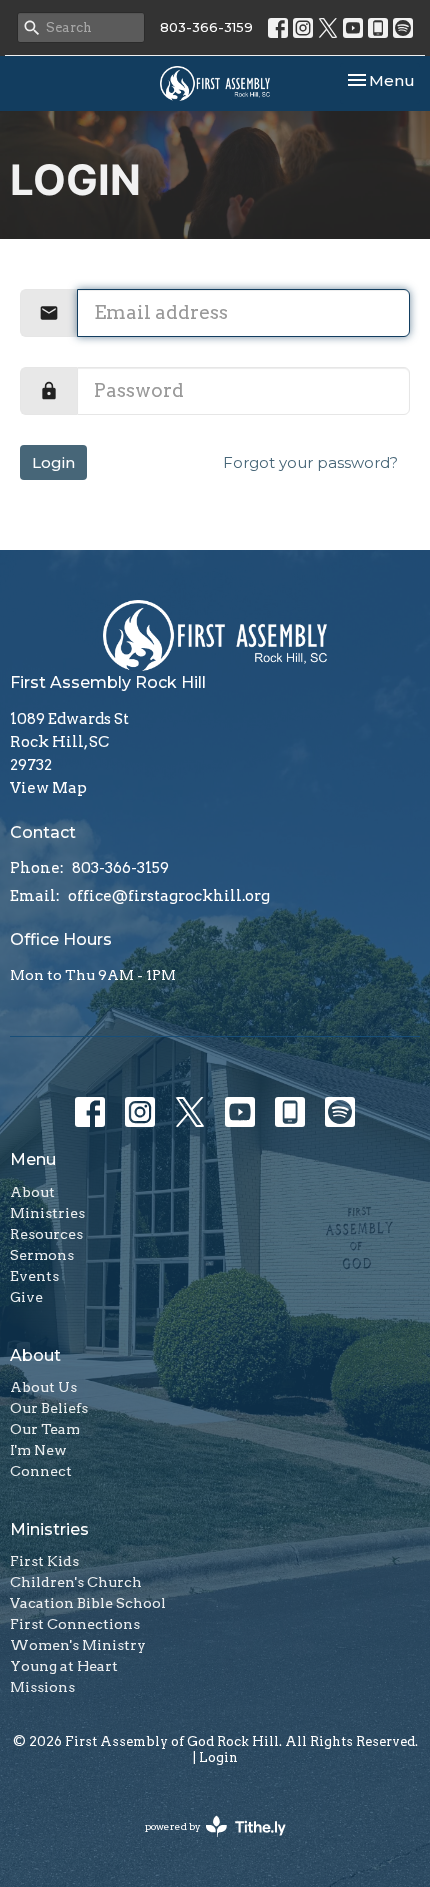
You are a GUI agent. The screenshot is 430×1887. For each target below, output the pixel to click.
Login (53, 462)
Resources (46, 1234)
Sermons (42, 1255)
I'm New (38, 1450)
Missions (42, 1687)
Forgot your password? (310, 462)
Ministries (47, 1213)
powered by (205, 1843)
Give (26, 1297)
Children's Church (76, 1582)
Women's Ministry (78, 1645)
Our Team (45, 1429)
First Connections (75, 1624)
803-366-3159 (206, 27)
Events (34, 1276)
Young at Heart (64, 1666)
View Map (48, 788)
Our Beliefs (49, 1408)
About (32, 1192)
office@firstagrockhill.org (169, 896)
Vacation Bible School (88, 1603)
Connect (41, 1471)
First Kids (44, 1561)
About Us (43, 1387)
